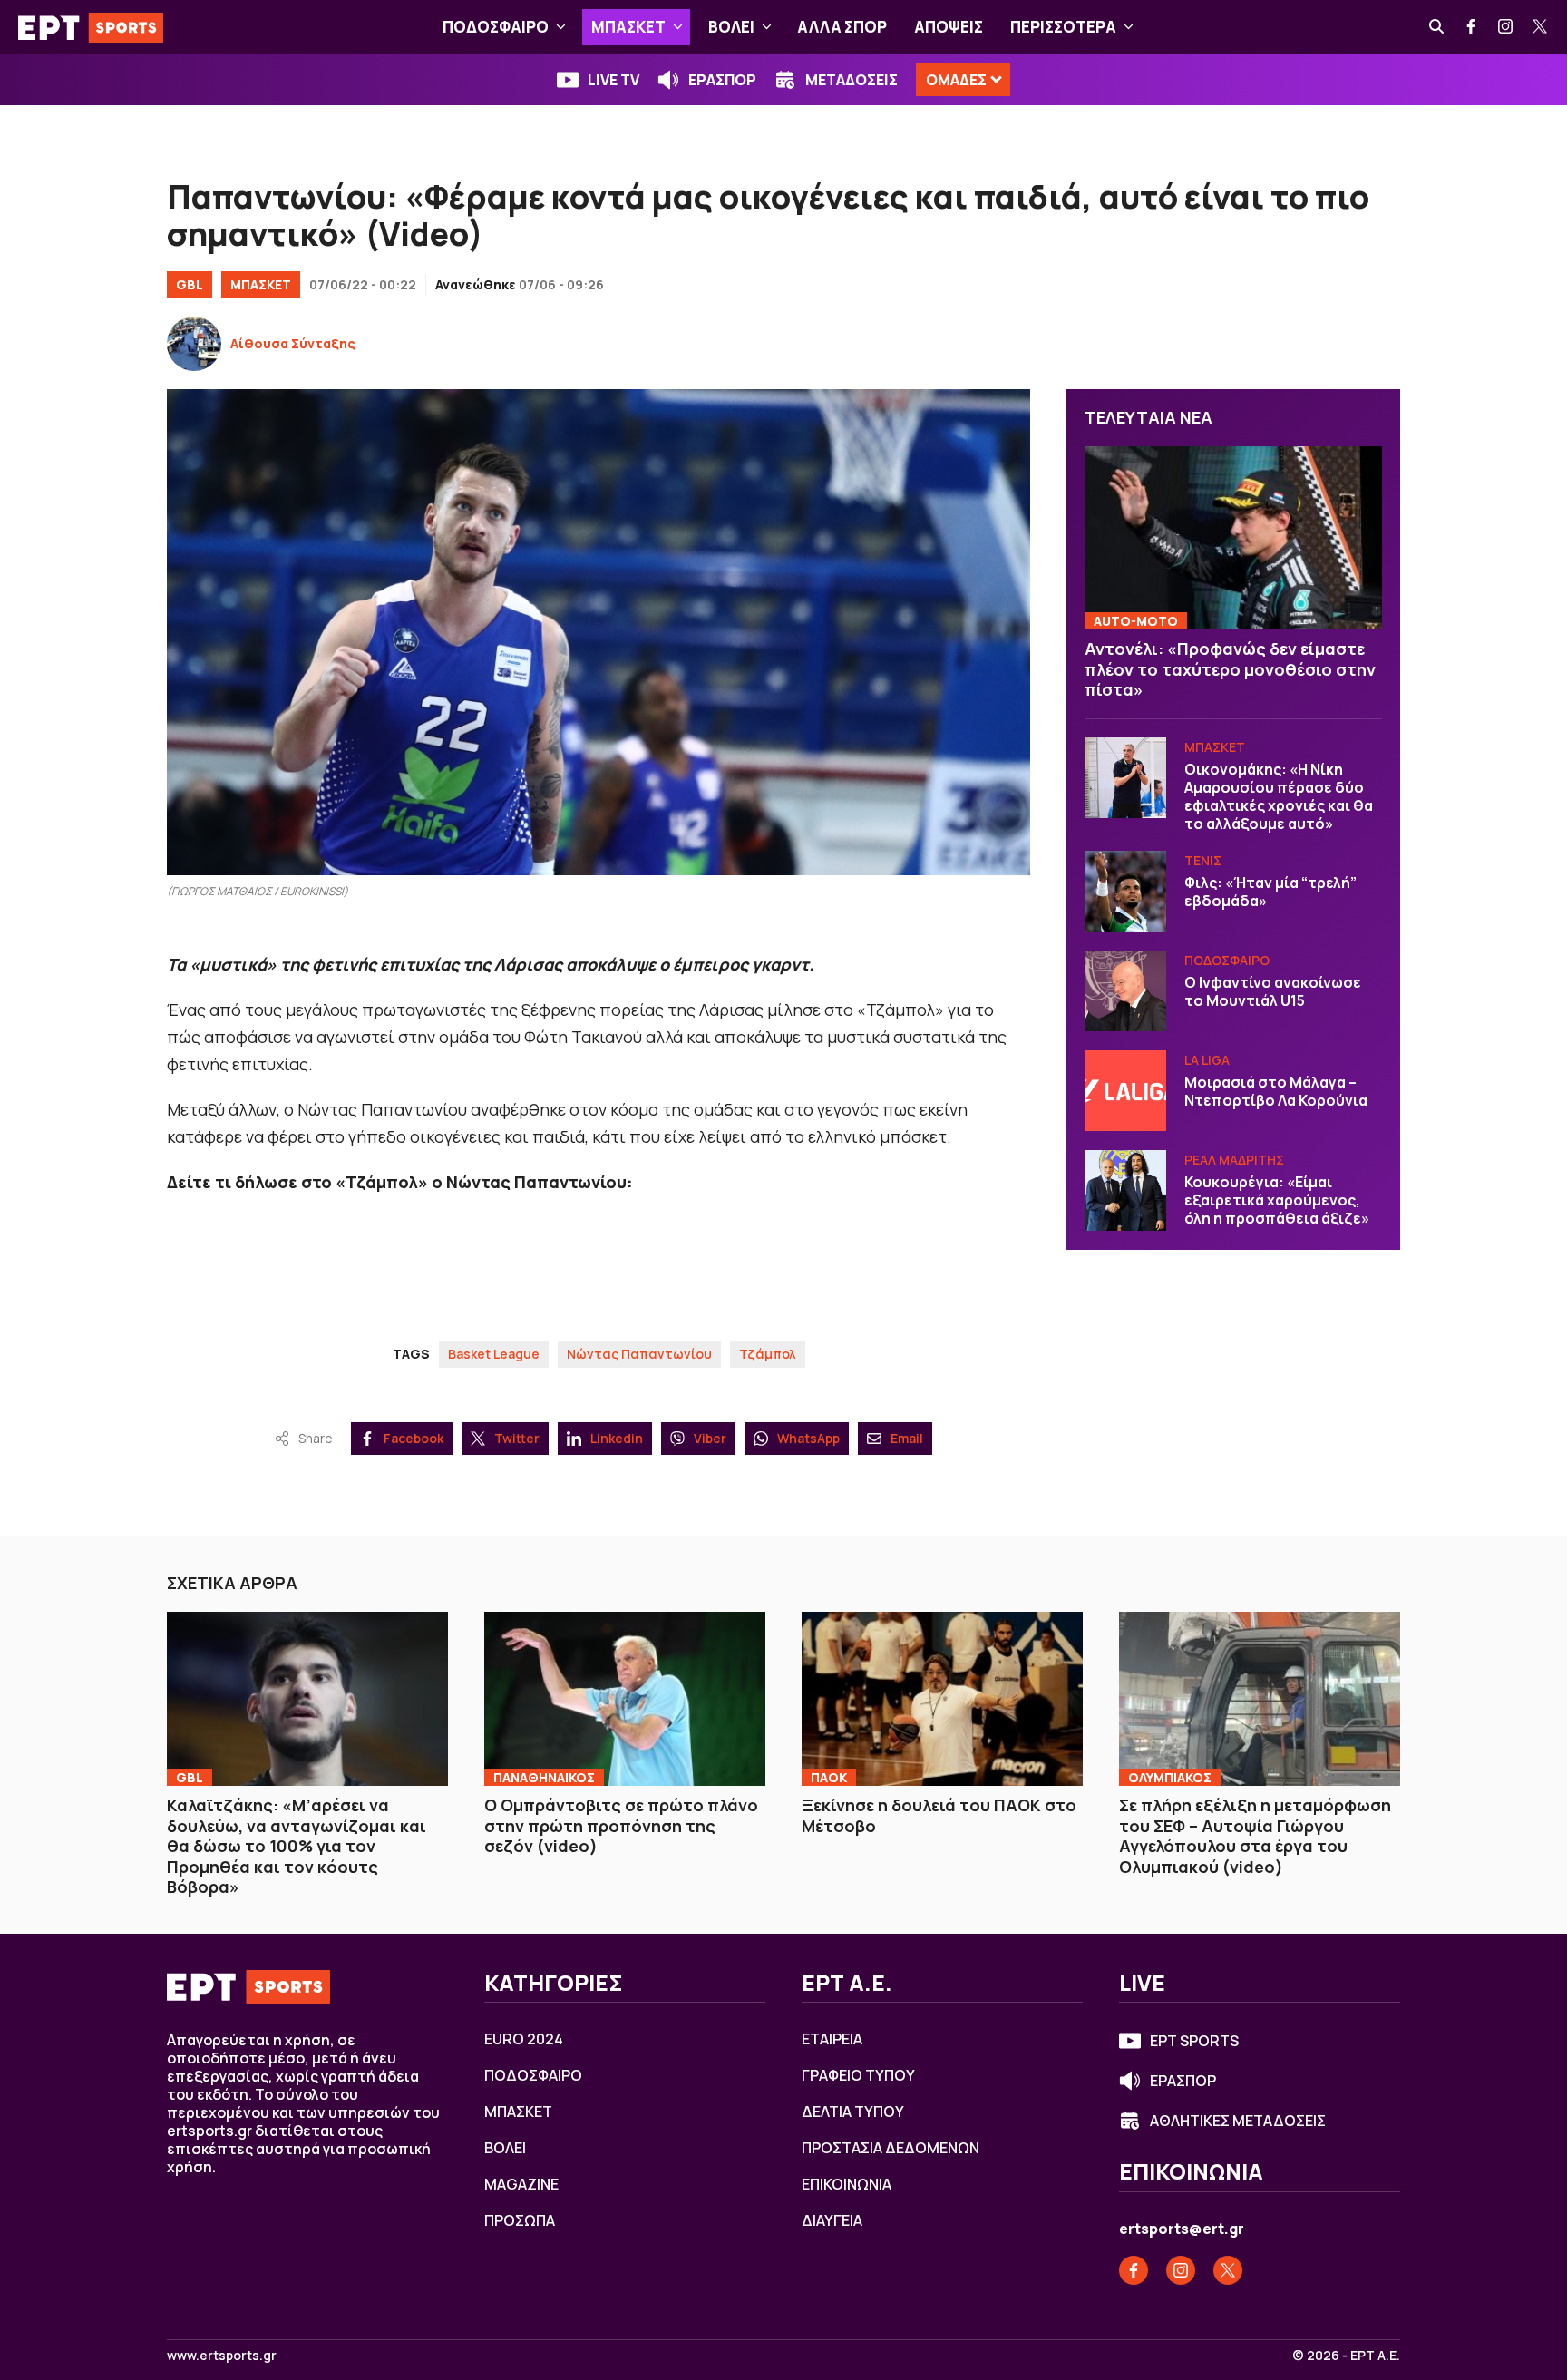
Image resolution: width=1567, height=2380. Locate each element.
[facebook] (1472, 27)
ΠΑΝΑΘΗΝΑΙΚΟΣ (544, 1777)
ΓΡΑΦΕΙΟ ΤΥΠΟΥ (858, 2075)
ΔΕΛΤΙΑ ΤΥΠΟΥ (853, 2112)
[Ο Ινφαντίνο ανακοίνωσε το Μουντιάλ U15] (1125, 990)
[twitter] (1541, 27)
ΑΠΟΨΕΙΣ (949, 27)
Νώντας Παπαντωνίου (639, 1354)
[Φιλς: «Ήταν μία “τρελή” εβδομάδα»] (1125, 891)
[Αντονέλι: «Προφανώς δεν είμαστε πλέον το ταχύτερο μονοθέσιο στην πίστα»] (1233, 537)
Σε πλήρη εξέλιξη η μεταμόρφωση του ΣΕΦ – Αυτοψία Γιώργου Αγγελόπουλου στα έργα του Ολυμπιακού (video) (1255, 1836)
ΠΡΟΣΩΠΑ (520, 2220)
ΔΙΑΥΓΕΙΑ (832, 2220)
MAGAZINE (521, 2184)
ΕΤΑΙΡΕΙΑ (832, 2039)
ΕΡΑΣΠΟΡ (722, 80)
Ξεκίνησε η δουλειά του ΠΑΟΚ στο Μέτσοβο (939, 1815)
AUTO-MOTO (1136, 621)
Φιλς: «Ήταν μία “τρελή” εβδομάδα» (1270, 891)
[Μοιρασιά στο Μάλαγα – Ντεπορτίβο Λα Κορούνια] (1125, 1090)
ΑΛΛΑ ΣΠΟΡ (842, 27)
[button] (561, 27)
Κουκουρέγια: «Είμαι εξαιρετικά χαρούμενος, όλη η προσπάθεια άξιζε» (1277, 1199)
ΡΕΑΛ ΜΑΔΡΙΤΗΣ (1234, 1159)
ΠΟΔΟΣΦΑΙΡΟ (496, 27)
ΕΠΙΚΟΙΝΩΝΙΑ (847, 2184)
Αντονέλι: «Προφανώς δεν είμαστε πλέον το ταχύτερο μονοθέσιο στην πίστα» (1230, 669)
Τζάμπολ (768, 1354)
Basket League (494, 1354)
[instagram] (1506, 27)
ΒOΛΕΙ (731, 27)
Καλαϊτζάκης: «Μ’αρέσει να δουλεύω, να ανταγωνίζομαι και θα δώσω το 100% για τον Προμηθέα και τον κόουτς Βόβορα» (297, 1846)
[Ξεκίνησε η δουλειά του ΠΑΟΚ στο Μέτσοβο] (942, 1699)
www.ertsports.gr (222, 2356)
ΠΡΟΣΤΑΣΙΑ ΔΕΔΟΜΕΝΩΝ (891, 2148)
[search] (1437, 27)
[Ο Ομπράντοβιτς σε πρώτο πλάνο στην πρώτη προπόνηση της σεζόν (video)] (625, 1699)
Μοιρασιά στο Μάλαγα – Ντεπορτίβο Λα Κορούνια (1276, 1090)
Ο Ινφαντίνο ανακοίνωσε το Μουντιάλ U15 (1273, 990)
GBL (190, 284)
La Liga (1207, 1059)
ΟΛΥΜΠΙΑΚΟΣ (1170, 1777)
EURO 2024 (524, 2039)
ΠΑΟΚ (829, 1777)
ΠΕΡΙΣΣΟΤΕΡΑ (1063, 27)
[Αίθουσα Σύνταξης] (194, 344)
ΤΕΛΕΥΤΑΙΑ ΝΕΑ (1148, 417)
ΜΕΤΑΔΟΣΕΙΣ (852, 80)
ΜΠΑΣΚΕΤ (628, 27)
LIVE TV (613, 80)
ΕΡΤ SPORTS (1194, 2041)
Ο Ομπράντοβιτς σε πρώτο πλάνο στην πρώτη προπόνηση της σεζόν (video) (621, 1825)
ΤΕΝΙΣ (1203, 859)
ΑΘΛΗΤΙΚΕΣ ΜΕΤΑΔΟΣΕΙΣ (1238, 2121)
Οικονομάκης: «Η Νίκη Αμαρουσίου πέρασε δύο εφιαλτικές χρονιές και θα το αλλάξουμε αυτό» (1279, 795)
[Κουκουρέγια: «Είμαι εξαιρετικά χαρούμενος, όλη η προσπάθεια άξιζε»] (1125, 1190)
